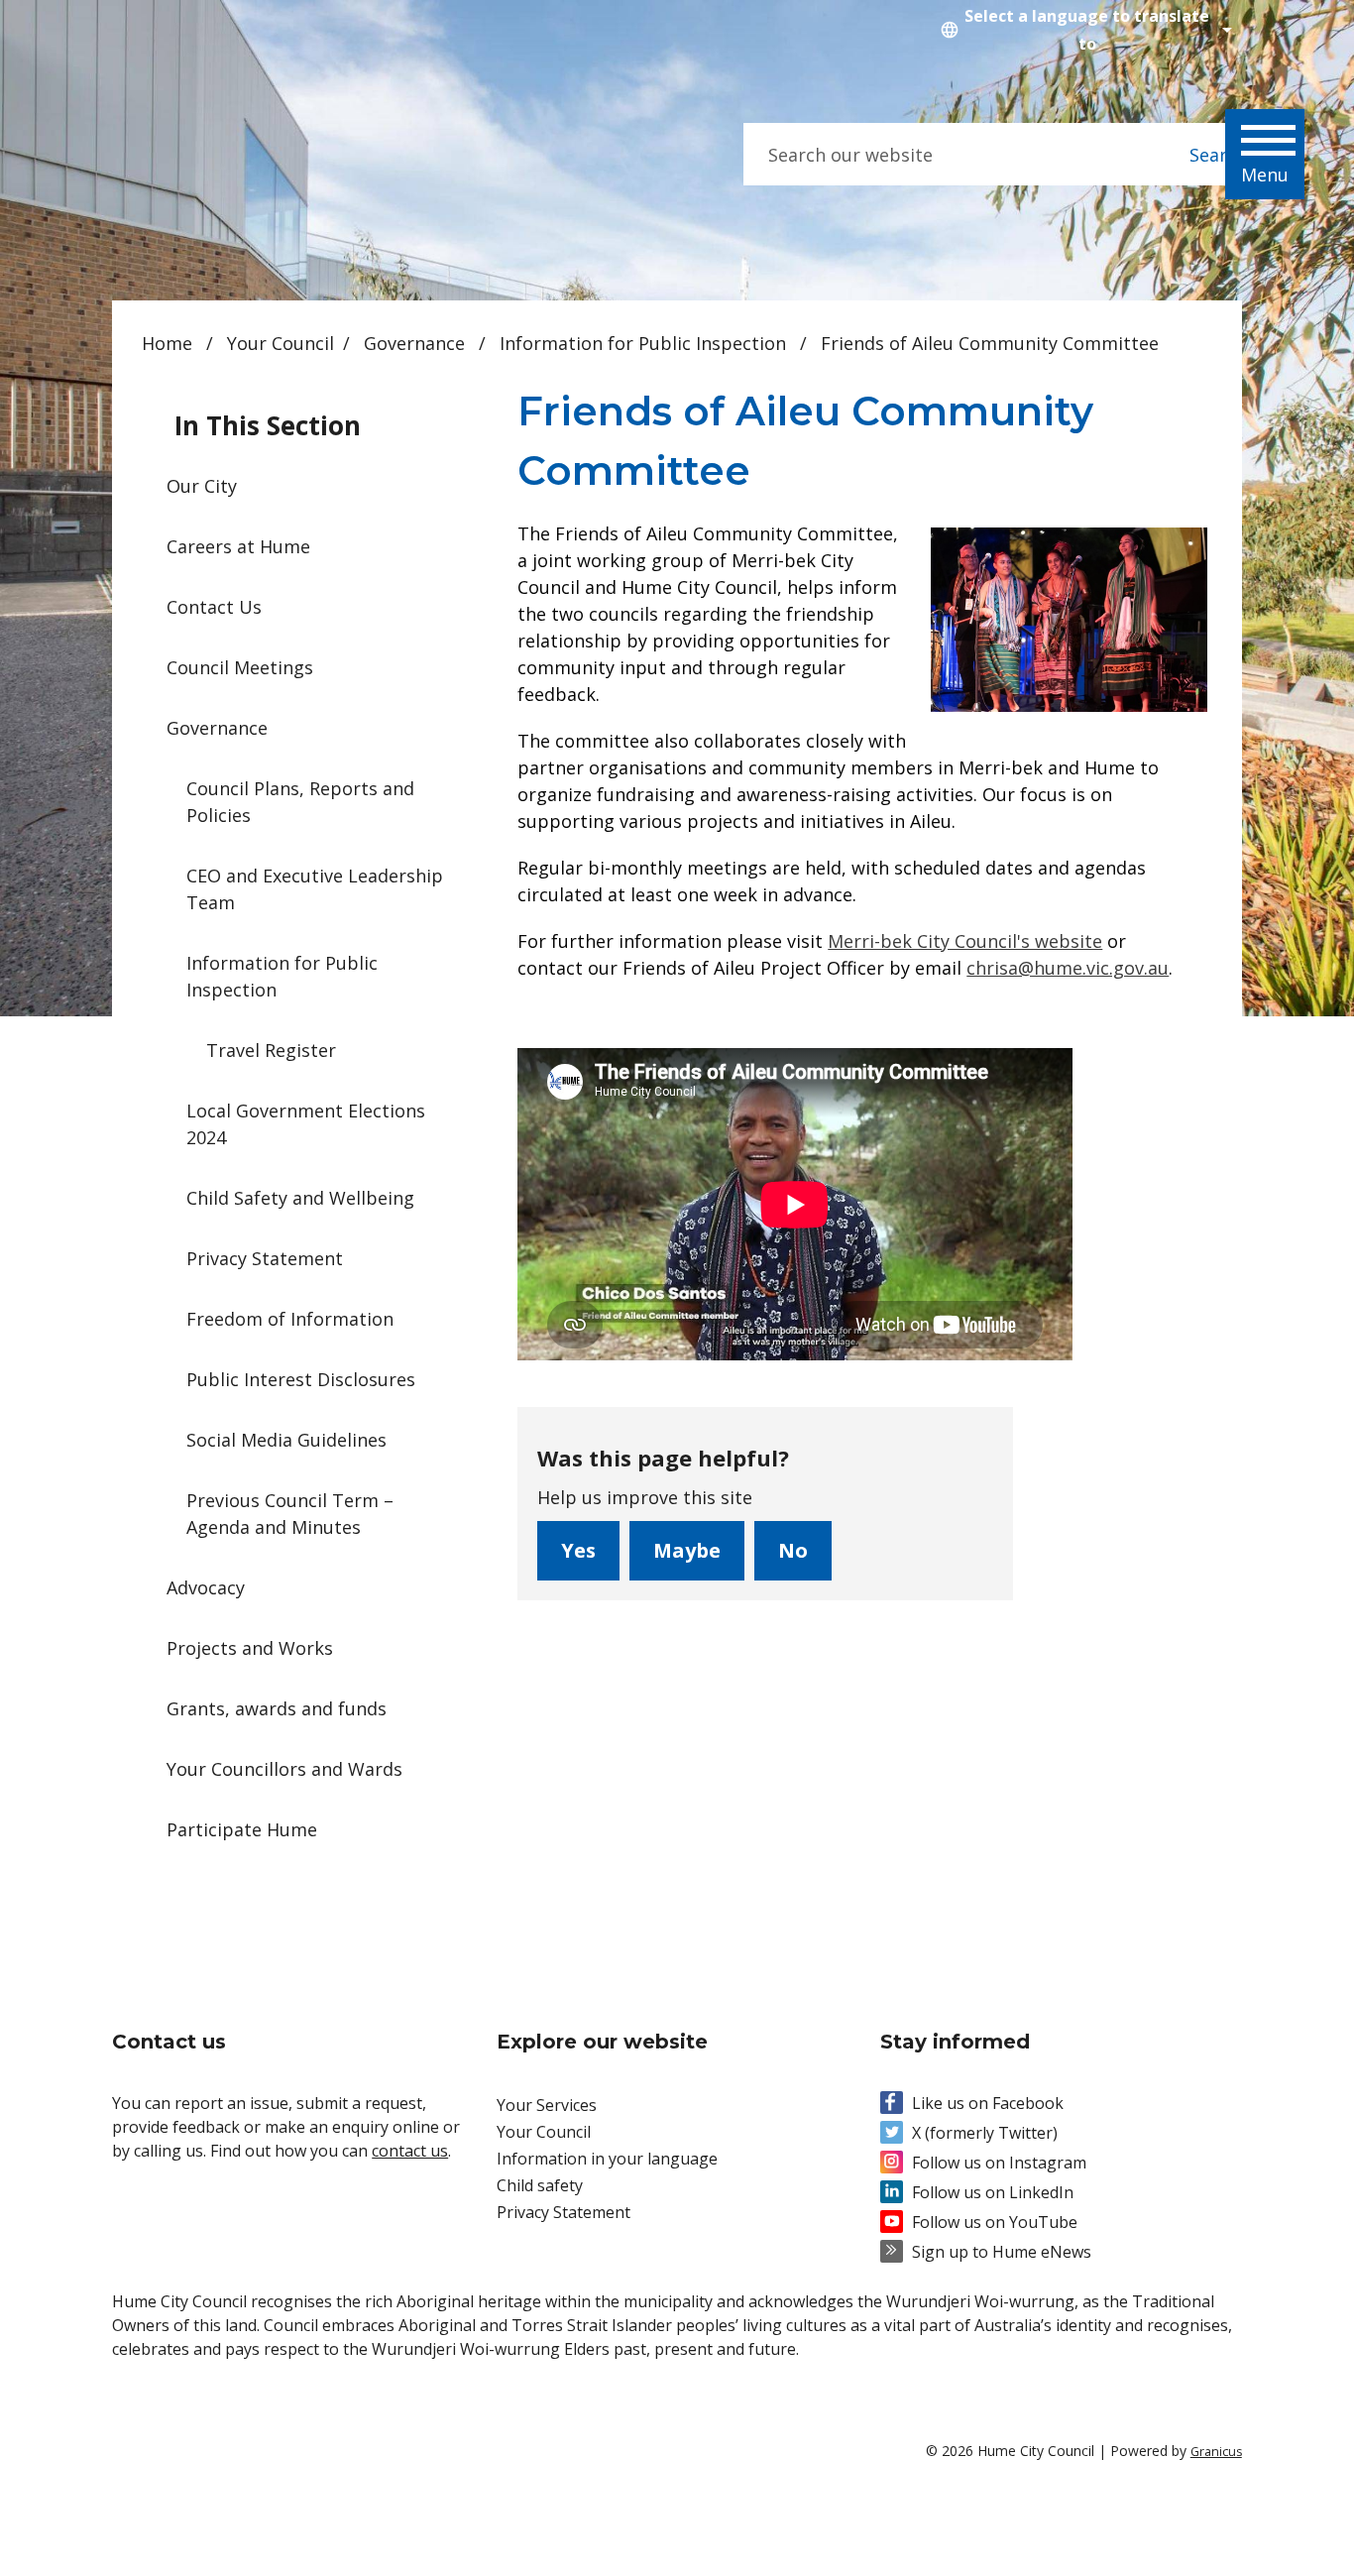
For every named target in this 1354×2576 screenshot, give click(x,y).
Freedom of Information (290, 1319)
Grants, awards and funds (277, 1708)
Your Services (547, 2105)
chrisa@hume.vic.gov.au (1068, 968)
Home (167, 343)
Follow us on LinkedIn (993, 2192)
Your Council (281, 343)
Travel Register (271, 1050)
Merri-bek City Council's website (965, 941)
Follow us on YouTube (995, 2222)
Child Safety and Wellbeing (300, 1198)
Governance (417, 343)
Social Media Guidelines (286, 1440)
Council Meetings (240, 667)
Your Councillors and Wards (284, 1769)
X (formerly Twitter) (985, 2133)
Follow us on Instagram (999, 2163)
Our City (202, 486)
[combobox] (1083, 30)
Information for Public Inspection (645, 343)
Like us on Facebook (988, 2103)
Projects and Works (250, 1648)
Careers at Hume (238, 546)
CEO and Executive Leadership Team (315, 889)
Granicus (1216, 2452)
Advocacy (206, 1587)
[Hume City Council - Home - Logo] (260, 155)
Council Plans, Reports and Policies (300, 802)
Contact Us (214, 607)
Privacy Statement (265, 1258)
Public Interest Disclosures (301, 1379)
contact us (410, 2151)
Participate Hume (242, 1829)
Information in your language (607, 2159)
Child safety (540, 2185)
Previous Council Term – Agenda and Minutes (290, 1514)
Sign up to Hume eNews (1002, 2252)
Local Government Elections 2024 (306, 1124)
